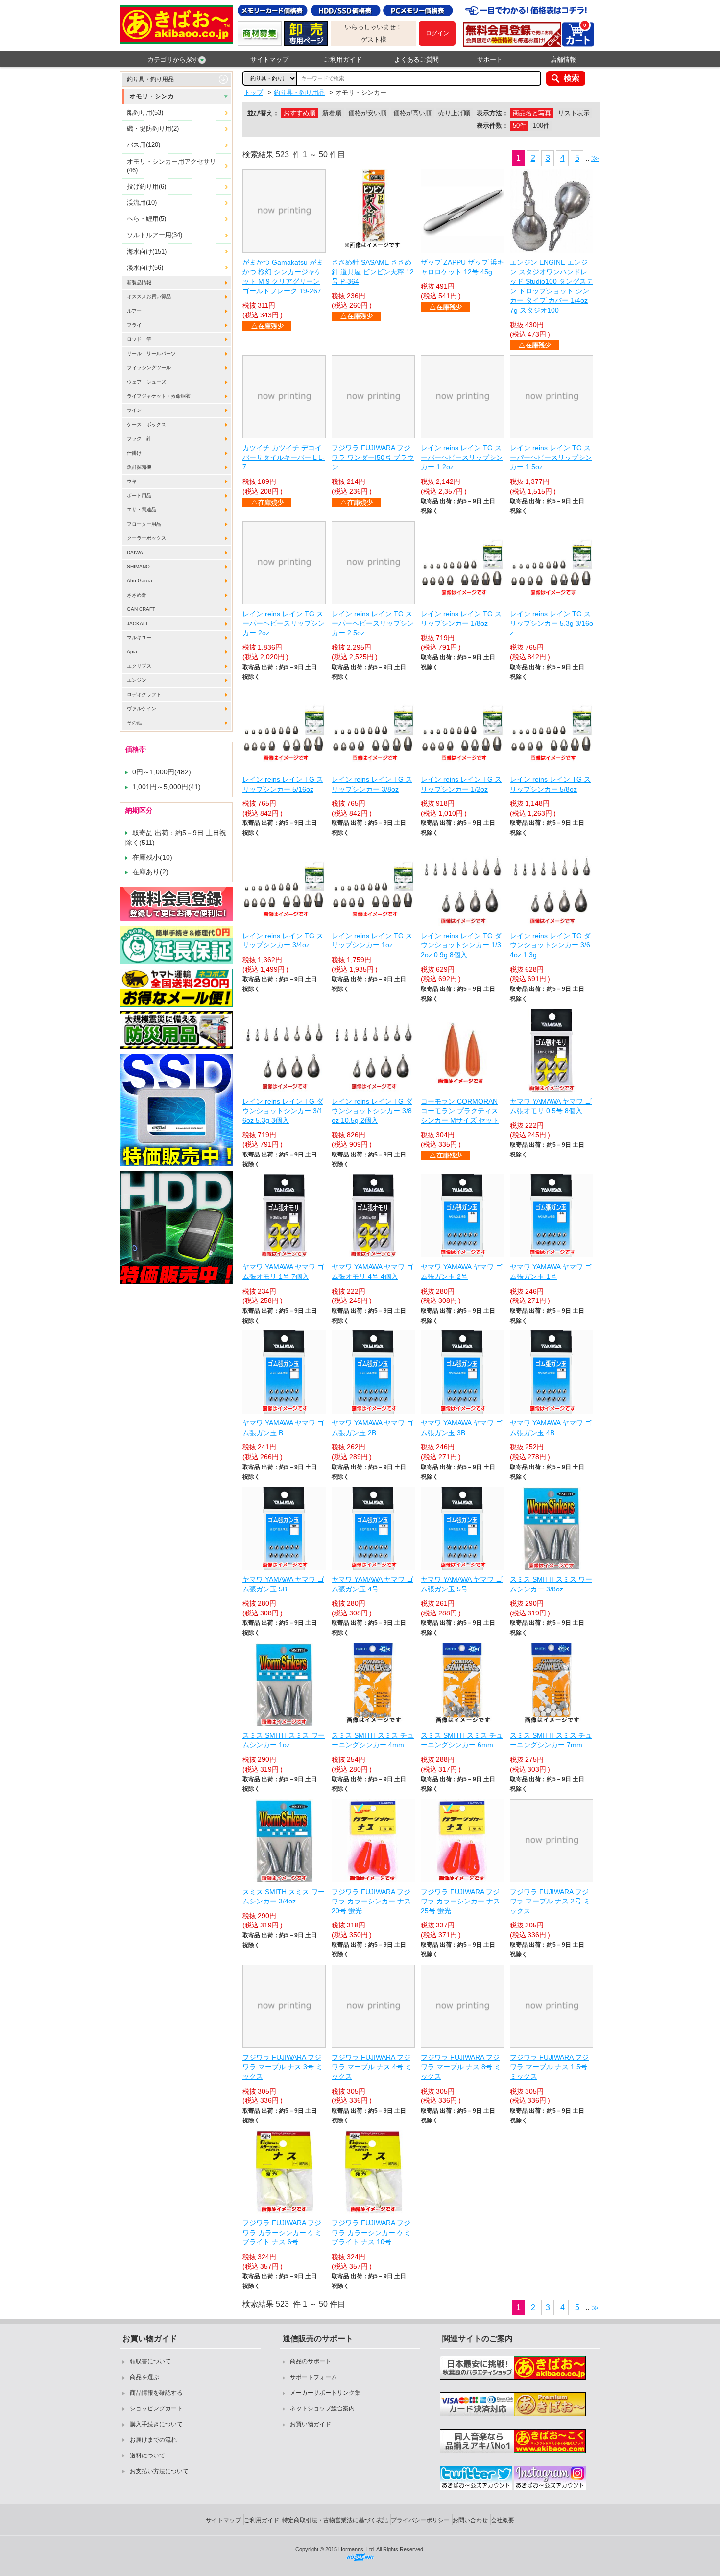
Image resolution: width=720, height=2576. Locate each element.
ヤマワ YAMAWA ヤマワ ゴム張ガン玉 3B (462, 1428)
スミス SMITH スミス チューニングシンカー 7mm (551, 1740)
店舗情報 (563, 60)
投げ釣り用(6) (146, 186)
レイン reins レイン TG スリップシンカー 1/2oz (461, 784)
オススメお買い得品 (149, 297)
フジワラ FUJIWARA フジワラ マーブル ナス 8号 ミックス (461, 2067)
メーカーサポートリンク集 (325, 2393)
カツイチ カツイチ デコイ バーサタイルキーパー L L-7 (284, 457)
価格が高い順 (412, 113)
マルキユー (139, 638)
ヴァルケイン (142, 709)
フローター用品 (144, 524)
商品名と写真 (532, 113)
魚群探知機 (139, 467)
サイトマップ (269, 60)
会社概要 (503, 2520)
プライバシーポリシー (420, 2520)
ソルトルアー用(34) (155, 235)
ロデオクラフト (144, 694)
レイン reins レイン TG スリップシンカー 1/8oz (461, 619)
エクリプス (139, 666)
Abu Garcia (140, 581)
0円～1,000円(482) (162, 772)
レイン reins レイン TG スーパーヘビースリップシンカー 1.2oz (462, 457)
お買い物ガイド (311, 2424)
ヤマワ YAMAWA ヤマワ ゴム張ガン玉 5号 (462, 1584)
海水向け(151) (147, 252)
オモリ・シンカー (155, 96)
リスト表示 (574, 113)
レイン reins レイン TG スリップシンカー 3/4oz (283, 940)
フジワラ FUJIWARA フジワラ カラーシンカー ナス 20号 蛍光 (371, 1901)
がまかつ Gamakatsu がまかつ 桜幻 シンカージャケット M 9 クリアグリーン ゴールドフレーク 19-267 (283, 277)
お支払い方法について (159, 2471)
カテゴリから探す (173, 60)
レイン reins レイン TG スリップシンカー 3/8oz (372, 784)
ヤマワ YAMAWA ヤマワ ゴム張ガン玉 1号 (551, 1272)
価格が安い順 (367, 113)
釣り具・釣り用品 (150, 79)
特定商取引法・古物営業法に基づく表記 (335, 2520)
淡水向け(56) (145, 268)
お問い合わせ (470, 2520)
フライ (134, 325)
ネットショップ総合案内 (322, 2408)
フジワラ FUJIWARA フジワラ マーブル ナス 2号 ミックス (550, 1901)
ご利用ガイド (343, 60)
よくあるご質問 (417, 60)
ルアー (134, 311)
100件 (541, 126)
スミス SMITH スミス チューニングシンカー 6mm (462, 1740)
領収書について (150, 2361)
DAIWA (135, 552)
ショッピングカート (156, 2408)
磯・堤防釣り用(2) (153, 129)
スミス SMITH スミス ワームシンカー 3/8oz (551, 1584)
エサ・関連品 (142, 510)
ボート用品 (139, 495)
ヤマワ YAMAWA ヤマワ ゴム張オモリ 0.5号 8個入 (551, 1106)
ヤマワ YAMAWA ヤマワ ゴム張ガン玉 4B (551, 1428)
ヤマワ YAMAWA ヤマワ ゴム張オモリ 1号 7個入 (283, 1272)
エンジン (137, 680)
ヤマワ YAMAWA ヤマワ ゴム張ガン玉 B (283, 1428)
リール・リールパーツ (151, 353)
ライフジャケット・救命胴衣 (159, 396)
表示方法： (492, 113)
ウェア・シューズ (146, 382)
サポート (490, 60)
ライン (134, 410)
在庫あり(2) (150, 872)
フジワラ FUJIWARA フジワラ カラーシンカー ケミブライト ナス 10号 (371, 2232)
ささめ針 (137, 595)
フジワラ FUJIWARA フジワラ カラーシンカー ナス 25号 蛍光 (460, 1901)
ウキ (132, 481)
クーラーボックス (146, 538)
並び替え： (263, 113)
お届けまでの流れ (153, 2440)
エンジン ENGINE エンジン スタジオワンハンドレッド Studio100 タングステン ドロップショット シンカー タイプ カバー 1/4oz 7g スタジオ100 (552, 286)
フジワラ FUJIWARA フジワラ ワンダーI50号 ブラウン (373, 457)
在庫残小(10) (152, 857)
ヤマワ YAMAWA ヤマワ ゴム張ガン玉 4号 (372, 1584)
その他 (134, 723)
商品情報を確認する (156, 2393)
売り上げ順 (454, 113)
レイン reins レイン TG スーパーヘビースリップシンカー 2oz (284, 623)
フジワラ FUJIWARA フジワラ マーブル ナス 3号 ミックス (283, 2067)
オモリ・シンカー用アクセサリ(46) (171, 166)
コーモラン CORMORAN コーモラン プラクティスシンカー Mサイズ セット (460, 1111)
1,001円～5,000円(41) (167, 787)
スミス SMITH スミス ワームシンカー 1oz (284, 1740)
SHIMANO (138, 566)
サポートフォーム (313, 2377)
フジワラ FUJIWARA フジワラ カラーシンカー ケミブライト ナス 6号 (282, 2232)
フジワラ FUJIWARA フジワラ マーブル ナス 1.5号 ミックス (549, 2067)
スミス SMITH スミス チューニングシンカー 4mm (373, 1740)
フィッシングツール (149, 368)
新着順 (332, 113)
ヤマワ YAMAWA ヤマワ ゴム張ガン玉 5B (283, 1584)
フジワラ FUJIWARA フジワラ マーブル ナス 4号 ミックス (372, 2067)
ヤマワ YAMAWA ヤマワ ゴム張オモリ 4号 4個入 (372, 1272)
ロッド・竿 (139, 339)
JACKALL (138, 623)
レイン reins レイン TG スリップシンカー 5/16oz (283, 784)
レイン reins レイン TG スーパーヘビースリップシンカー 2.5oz (373, 623)
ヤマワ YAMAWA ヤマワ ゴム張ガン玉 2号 (462, 1272)
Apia (132, 652)
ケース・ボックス (146, 424)
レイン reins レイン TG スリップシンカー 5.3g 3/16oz (552, 623)
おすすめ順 (300, 113)
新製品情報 (139, 282)
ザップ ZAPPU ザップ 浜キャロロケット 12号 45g (462, 267)
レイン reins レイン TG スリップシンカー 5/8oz (550, 784)
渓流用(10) (142, 203)
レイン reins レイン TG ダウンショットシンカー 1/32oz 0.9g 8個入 (461, 945)
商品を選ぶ (144, 2377)
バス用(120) (144, 145)
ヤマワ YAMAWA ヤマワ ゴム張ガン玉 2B (372, 1428)
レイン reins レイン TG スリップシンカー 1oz (372, 940)
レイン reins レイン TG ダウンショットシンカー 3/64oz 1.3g (550, 945)
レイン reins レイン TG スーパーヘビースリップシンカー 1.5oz (551, 457)
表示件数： (492, 126)
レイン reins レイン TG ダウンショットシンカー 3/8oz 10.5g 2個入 (372, 1111)
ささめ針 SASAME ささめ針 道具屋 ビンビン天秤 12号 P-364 (373, 272)
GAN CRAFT (141, 609)
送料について (147, 2456)
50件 (519, 126)
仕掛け (134, 453)
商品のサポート (311, 2361)
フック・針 (139, 439)
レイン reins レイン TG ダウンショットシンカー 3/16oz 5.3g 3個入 (283, 1111)
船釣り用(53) (145, 112)
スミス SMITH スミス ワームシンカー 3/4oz (284, 1897)
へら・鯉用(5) (146, 219)
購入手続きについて (156, 2424)
